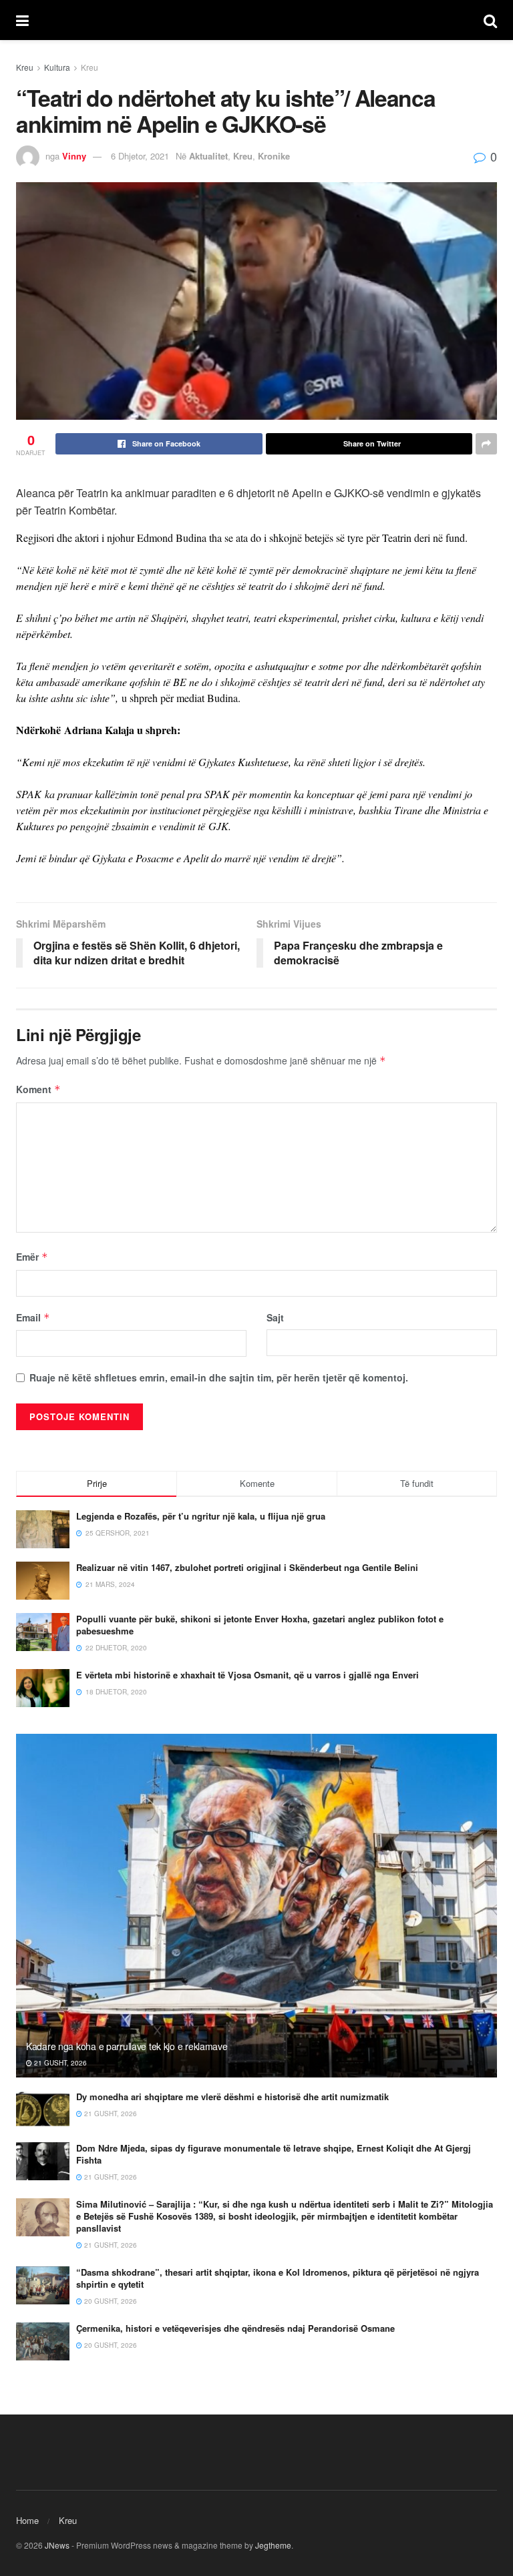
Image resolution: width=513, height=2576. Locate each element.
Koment (38, 1089)
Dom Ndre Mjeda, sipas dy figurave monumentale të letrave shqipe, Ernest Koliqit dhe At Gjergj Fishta (274, 2154)
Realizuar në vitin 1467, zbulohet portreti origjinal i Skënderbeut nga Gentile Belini (247, 1567)
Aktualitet (208, 156)
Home (27, 2520)
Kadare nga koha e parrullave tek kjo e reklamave (127, 2046)
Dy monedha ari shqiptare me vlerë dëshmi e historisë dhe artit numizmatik (232, 2097)
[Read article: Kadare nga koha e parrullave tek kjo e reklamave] (256, 1906)
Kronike (274, 156)
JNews (57, 2545)
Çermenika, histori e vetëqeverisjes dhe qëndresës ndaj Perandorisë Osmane (235, 2328)
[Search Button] (490, 20)
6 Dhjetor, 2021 (140, 156)
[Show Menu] (22, 20)
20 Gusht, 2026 (110, 2301)
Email (33, 1317)
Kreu (25, 67)
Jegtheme (273, 2545)
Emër (32, 1257)
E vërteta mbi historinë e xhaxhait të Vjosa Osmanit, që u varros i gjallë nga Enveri (247, 1675)
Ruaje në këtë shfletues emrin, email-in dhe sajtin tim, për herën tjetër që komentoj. (219, 1377)
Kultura (57, 67)
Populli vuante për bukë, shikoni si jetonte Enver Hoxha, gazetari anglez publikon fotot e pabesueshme (260, 1625)
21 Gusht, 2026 (59, 2063)
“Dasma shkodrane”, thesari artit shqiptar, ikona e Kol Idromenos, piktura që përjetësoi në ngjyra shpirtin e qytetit (278, 2278)
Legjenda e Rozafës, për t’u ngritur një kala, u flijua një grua (201, 1516)
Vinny (74, 156)
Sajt (275, 1317)
